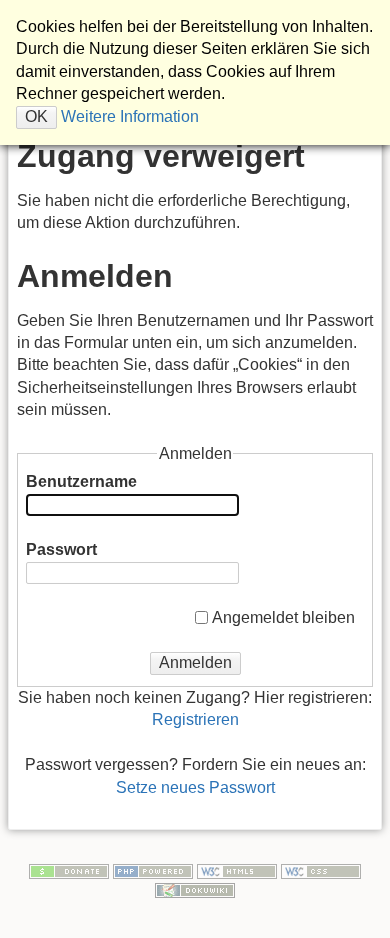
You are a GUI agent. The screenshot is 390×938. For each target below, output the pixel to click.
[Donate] (69, 870)
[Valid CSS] (321, 870)
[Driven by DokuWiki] (195, 889)
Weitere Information (128, 116)
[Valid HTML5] (237, 870)
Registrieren (195, 719)
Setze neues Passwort (195, 787)
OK (36, 116)
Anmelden (195, 662)
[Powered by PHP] (153, 870)
